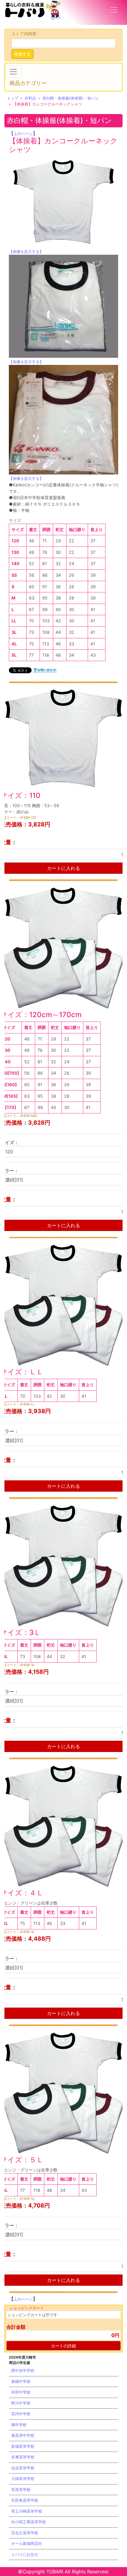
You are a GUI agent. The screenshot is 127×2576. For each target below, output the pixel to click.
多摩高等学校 (23, 2457)
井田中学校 (21, 2392)
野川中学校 (21, 2403)
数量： (8, 842)
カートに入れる (63, 868)
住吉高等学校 (23, 2468)
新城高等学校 (23, 2446)
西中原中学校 (23, 2370)
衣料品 (30, 98)
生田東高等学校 (25, 2500)
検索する (22, 54)
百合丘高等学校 (25, 2533)
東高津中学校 (23, 2435)
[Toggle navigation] (114, 10)
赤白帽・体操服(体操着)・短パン (71, 98)
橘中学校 (19, 2425)
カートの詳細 (63, 2346)
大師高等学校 (23, 2479)
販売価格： (14, 824)
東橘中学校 (21, 2381)
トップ (13, 98)
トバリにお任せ (25, 2554)
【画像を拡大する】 (26, 251)
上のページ (23, 134)
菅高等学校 (21, 2490)
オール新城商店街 (27, 2543)
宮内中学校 (21, 2414)
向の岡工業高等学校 (29, 2522)
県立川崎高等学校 (27, 2511)
